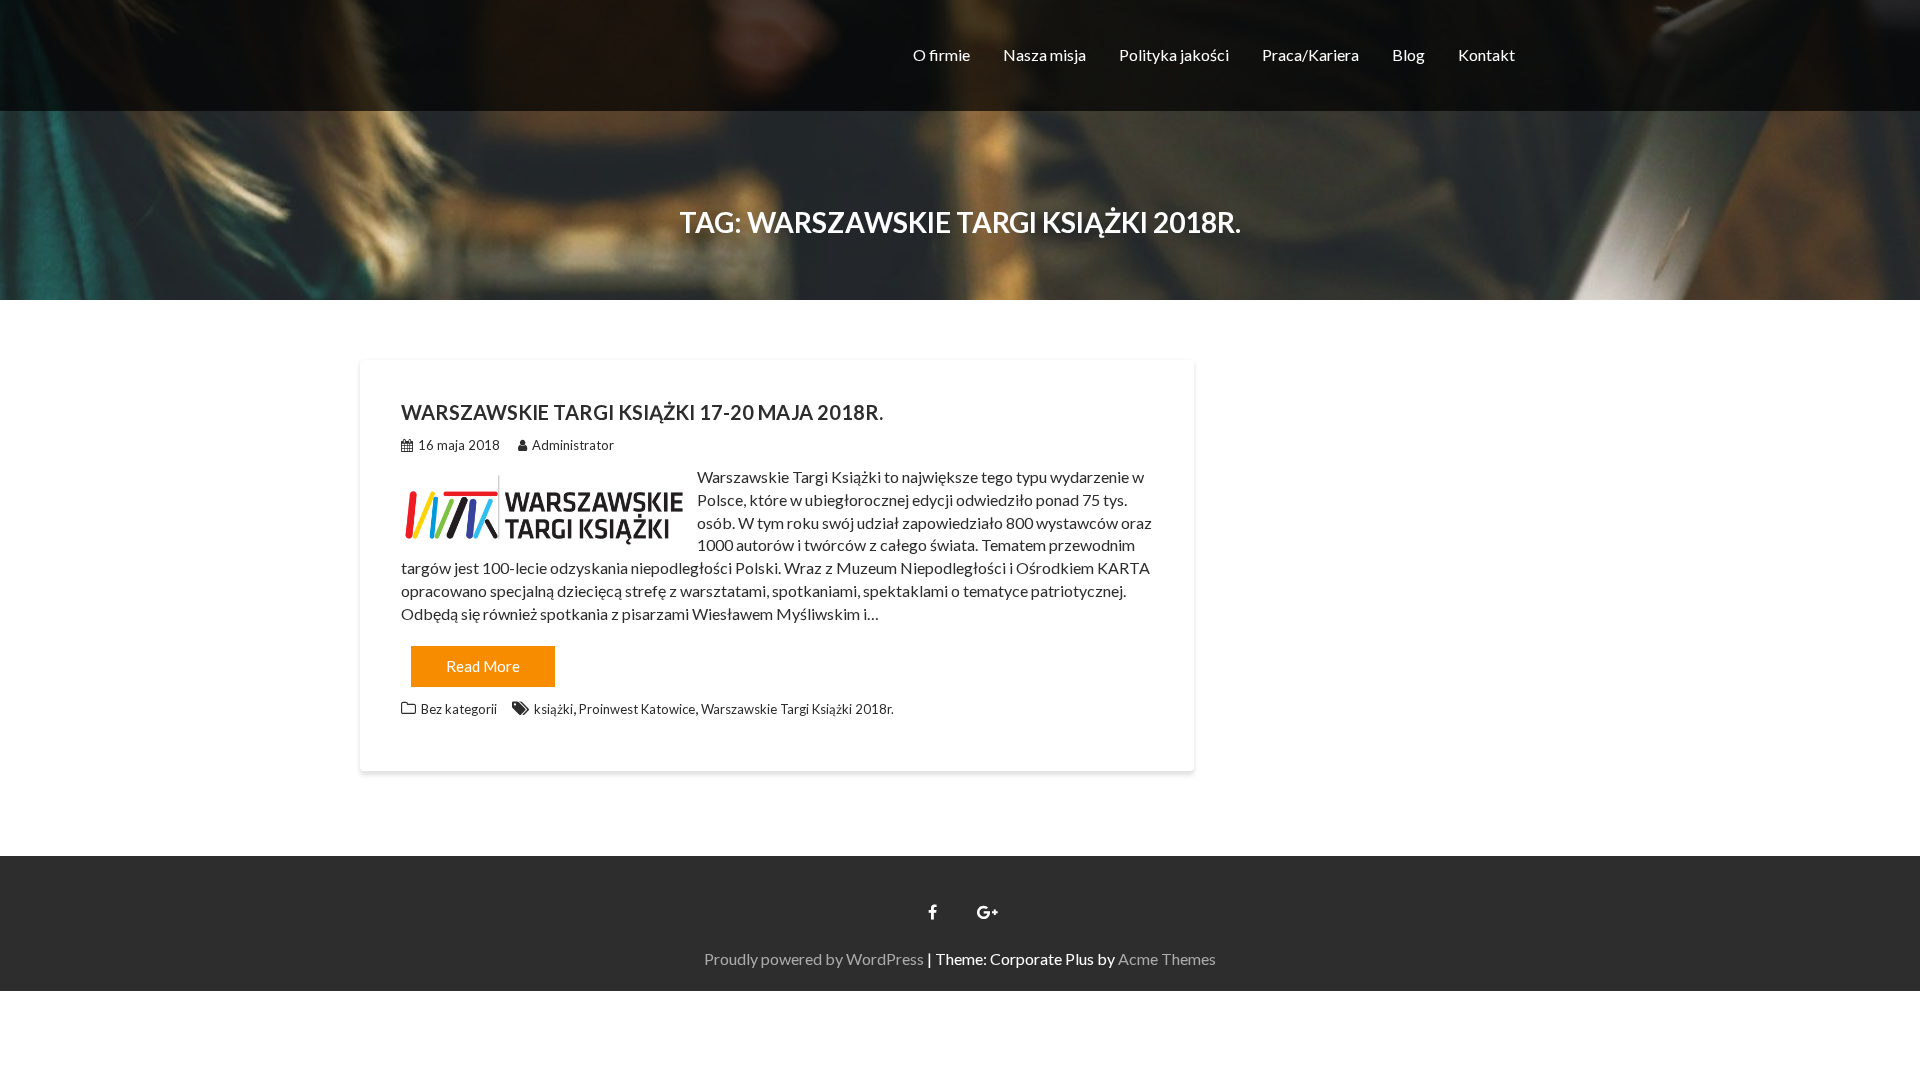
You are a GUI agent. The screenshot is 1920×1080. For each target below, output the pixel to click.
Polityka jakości (1174, 54)
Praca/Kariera (1310, 54)
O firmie (941, 54)
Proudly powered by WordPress (814, 958)
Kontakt (1486, 54)
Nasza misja (1044, 54)
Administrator (573, 445)
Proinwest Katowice (637, 709)
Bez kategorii (459, 709)
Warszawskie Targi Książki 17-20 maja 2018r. (642, 412)
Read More (483, 666)
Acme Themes (1167, 958)
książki (553, 709)
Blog (1408, 54)
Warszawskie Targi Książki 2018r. (797, 709)
